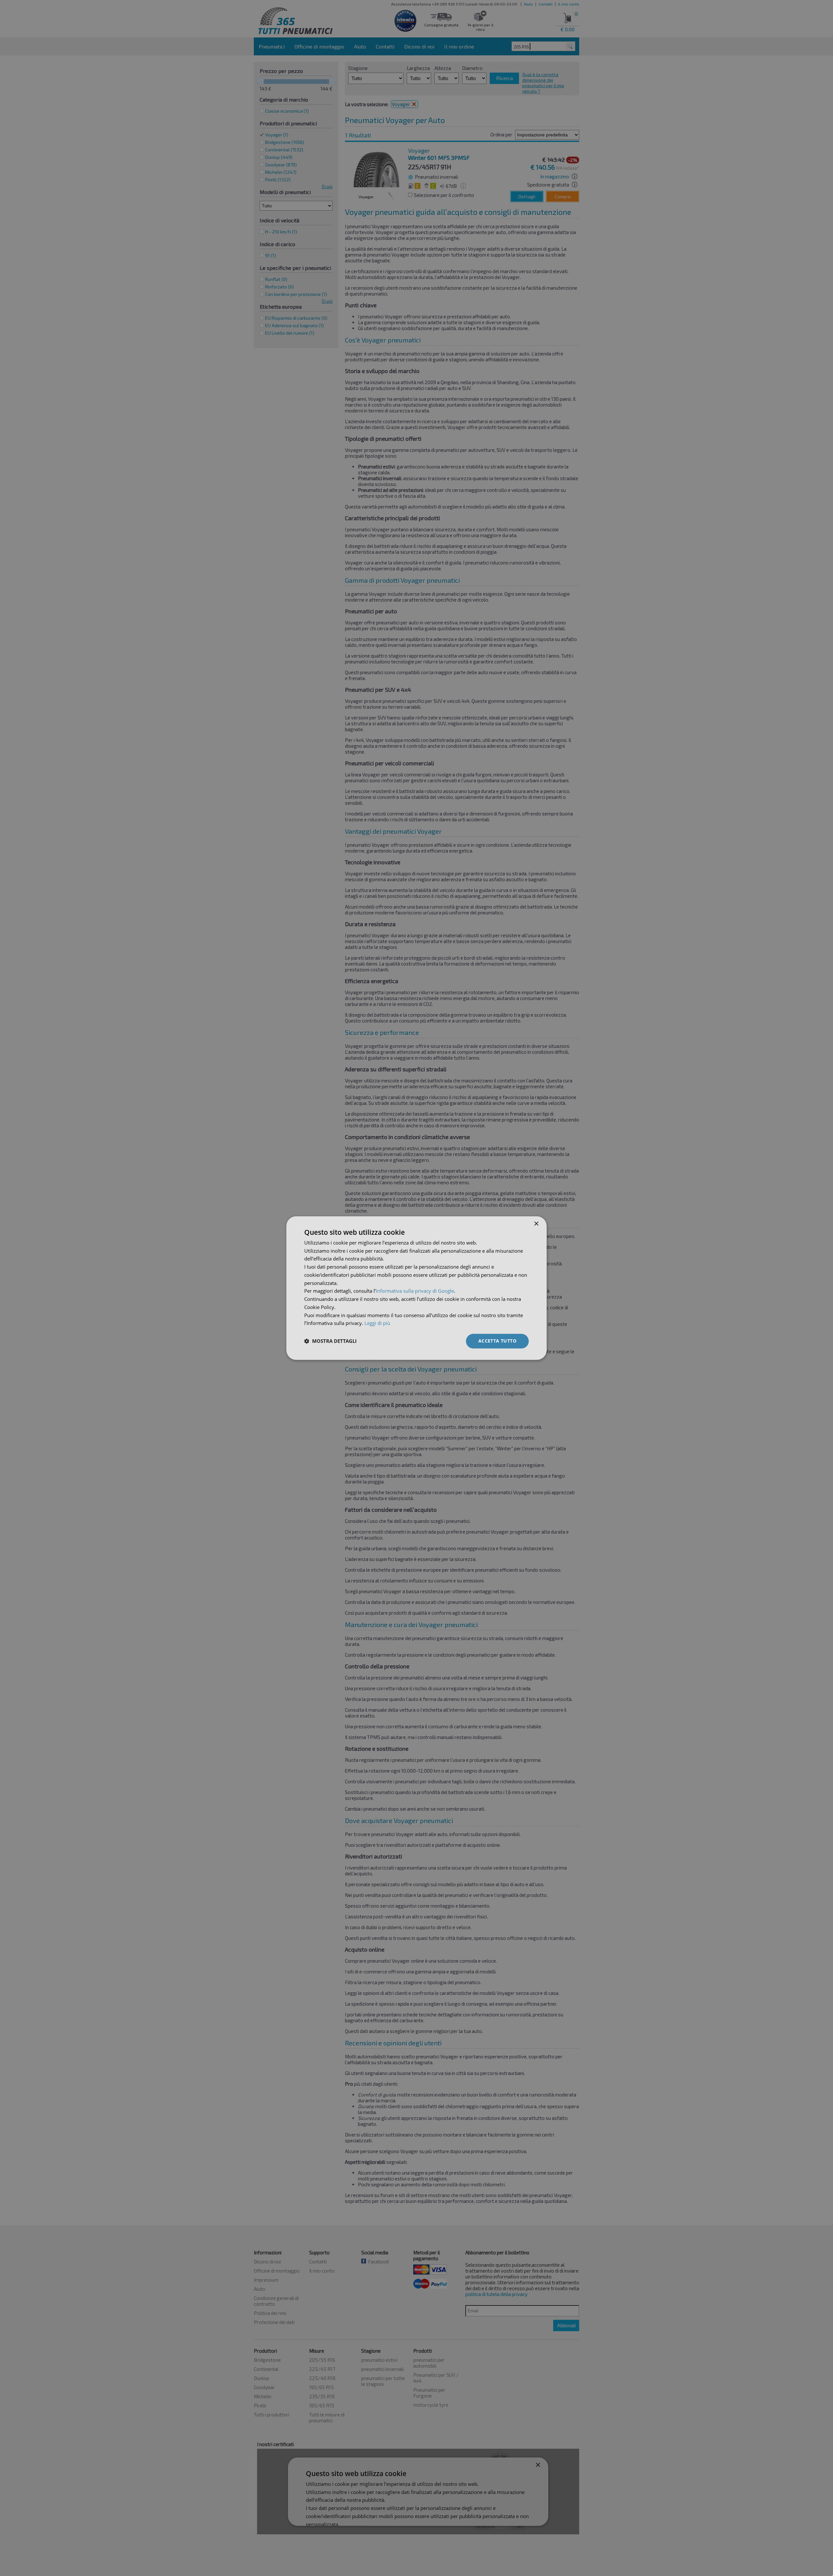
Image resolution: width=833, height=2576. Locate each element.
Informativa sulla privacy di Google (415, 1291)
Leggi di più (377, 1323)
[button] (330, 1341)
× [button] (536, 1224)
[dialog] (416, 1288)
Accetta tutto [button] (497, 1341)
